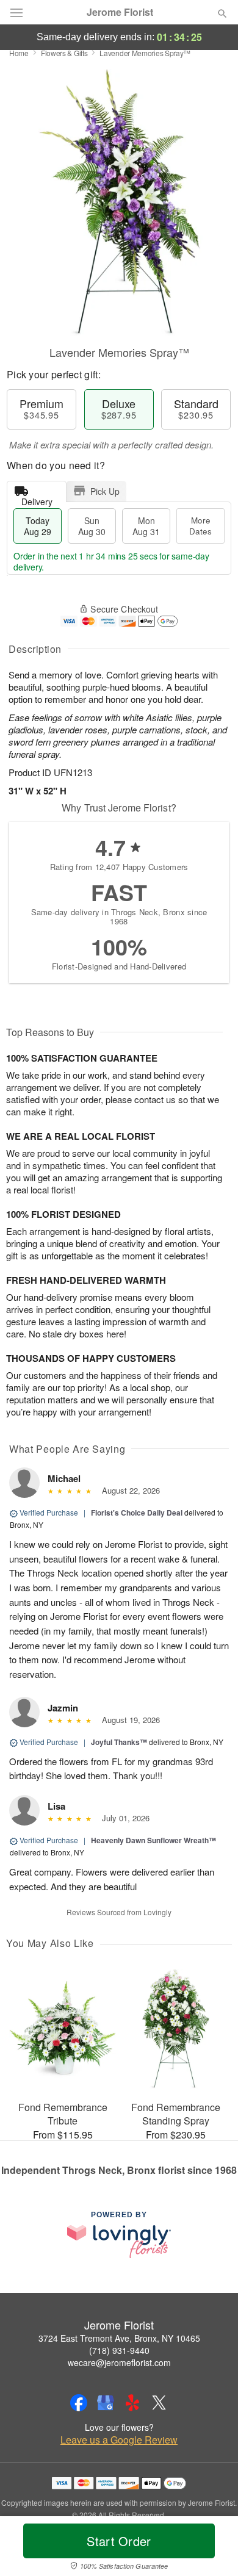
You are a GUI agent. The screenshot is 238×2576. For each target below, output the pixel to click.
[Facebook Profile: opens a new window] (79, 2403)
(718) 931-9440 (119, 2350)
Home (19, 53)
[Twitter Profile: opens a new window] (159, 2403)
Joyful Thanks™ (119, 1742)
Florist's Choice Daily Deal (137, 1513)
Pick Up (105, 491)
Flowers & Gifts (64, 53)
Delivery (37, 499)
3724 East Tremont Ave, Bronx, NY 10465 (119, 2338)
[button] (212, 2549)
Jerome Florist (120, 12)
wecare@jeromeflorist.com (119, 2362)
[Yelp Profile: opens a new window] (132, 2403)
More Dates (200, 526)
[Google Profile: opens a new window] (106, 2403)
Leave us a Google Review (119, 2440)
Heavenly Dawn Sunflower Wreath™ (153, 1840)
